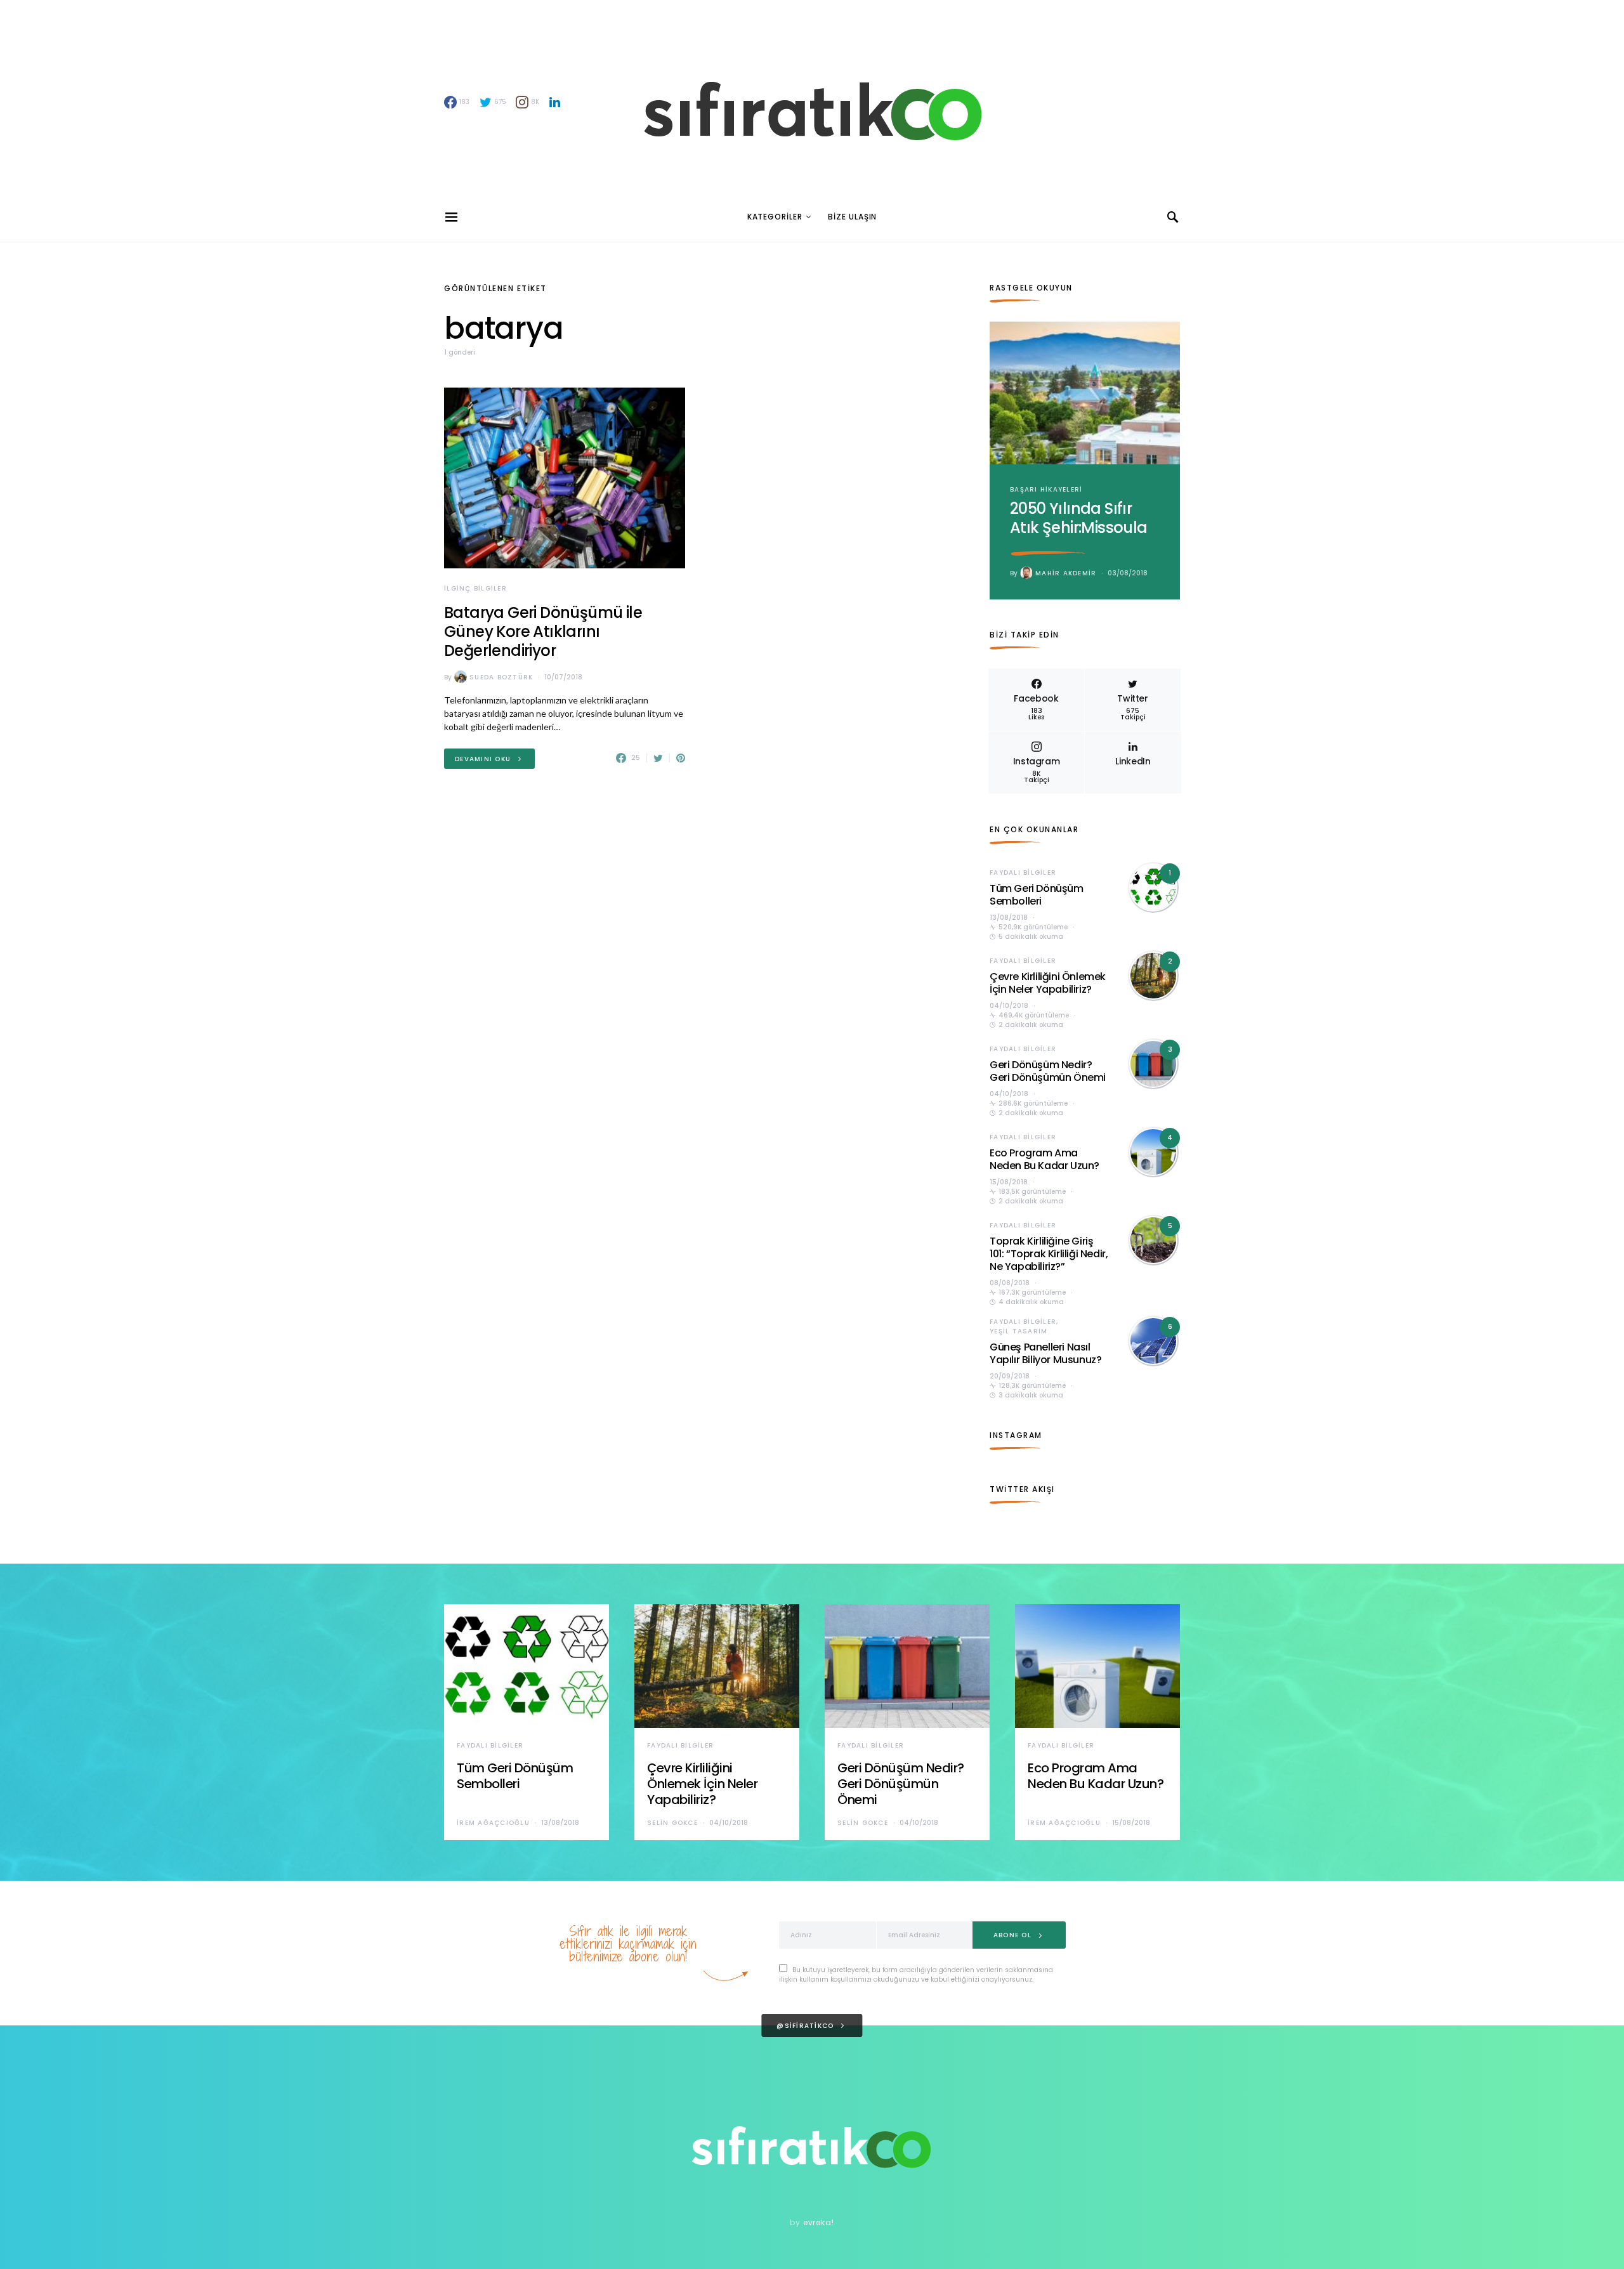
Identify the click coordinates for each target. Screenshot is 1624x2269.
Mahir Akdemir (1066, 573)
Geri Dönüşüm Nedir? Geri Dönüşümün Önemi (1048, 1071)
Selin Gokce (672, 1823)
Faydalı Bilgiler (1023, 873)
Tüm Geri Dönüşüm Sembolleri (1037, 895)
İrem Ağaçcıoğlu (493, 1823)
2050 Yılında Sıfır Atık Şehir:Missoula (1079, 518)
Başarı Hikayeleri (1046, 489)
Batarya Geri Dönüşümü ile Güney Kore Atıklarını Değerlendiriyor (543, 631)
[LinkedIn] (555, 102)
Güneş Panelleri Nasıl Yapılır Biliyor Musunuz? (1045, 1353)
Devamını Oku (483, 759)
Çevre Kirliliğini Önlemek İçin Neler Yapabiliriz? (1048, 983)
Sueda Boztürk (501, 677)
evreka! (819, 2222)
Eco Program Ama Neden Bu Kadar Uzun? (1044, 1159)
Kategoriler (775, 217)
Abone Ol (1012, 1935)
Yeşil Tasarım (1018, 1331)
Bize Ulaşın (852, 217)
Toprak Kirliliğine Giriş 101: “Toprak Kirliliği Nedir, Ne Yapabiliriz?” (1049, 1254)
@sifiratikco (805, 2026)
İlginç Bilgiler (475, 588)
